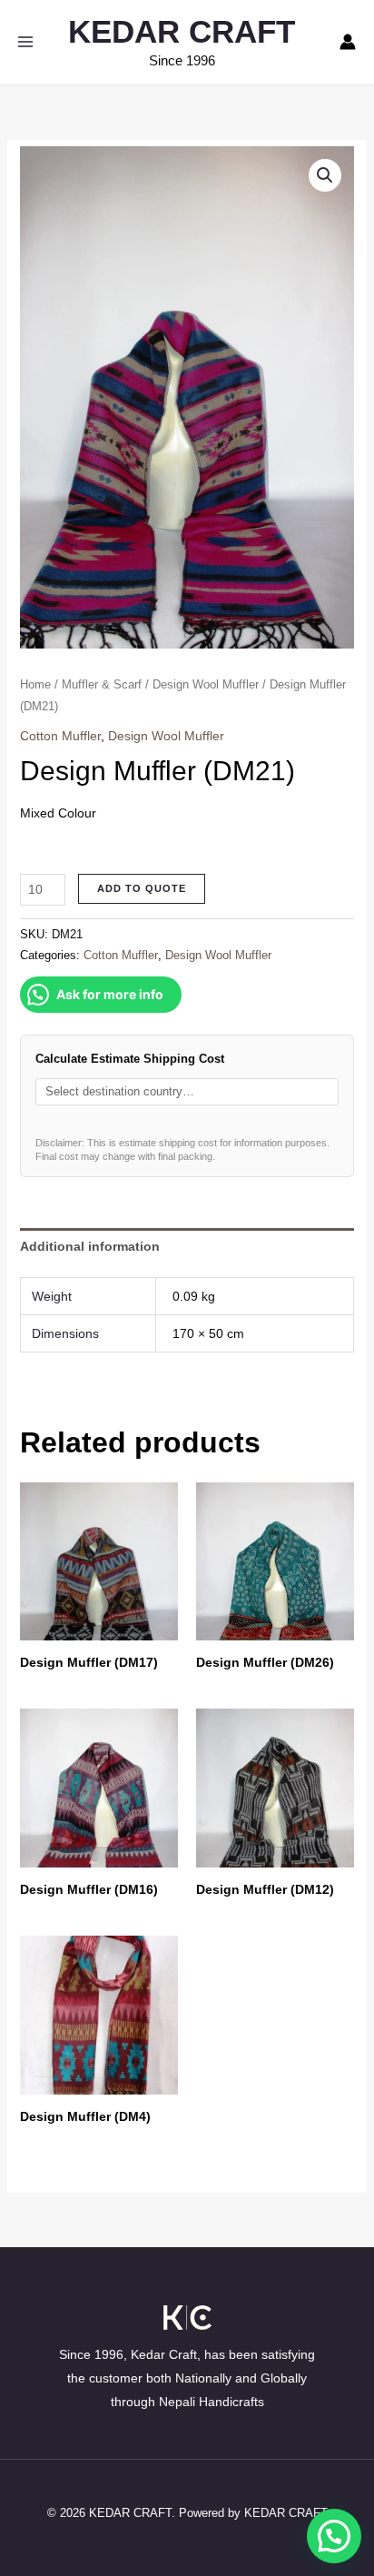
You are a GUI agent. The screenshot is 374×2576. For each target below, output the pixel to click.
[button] (325, 175)
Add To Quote (142, 888)
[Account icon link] (348, 42)
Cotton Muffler (60, 736)
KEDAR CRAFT (182, 31)
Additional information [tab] (90, 1246)
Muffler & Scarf (102, 684)
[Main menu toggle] (25, 42)
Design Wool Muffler (206, 684)
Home (35, 684)
